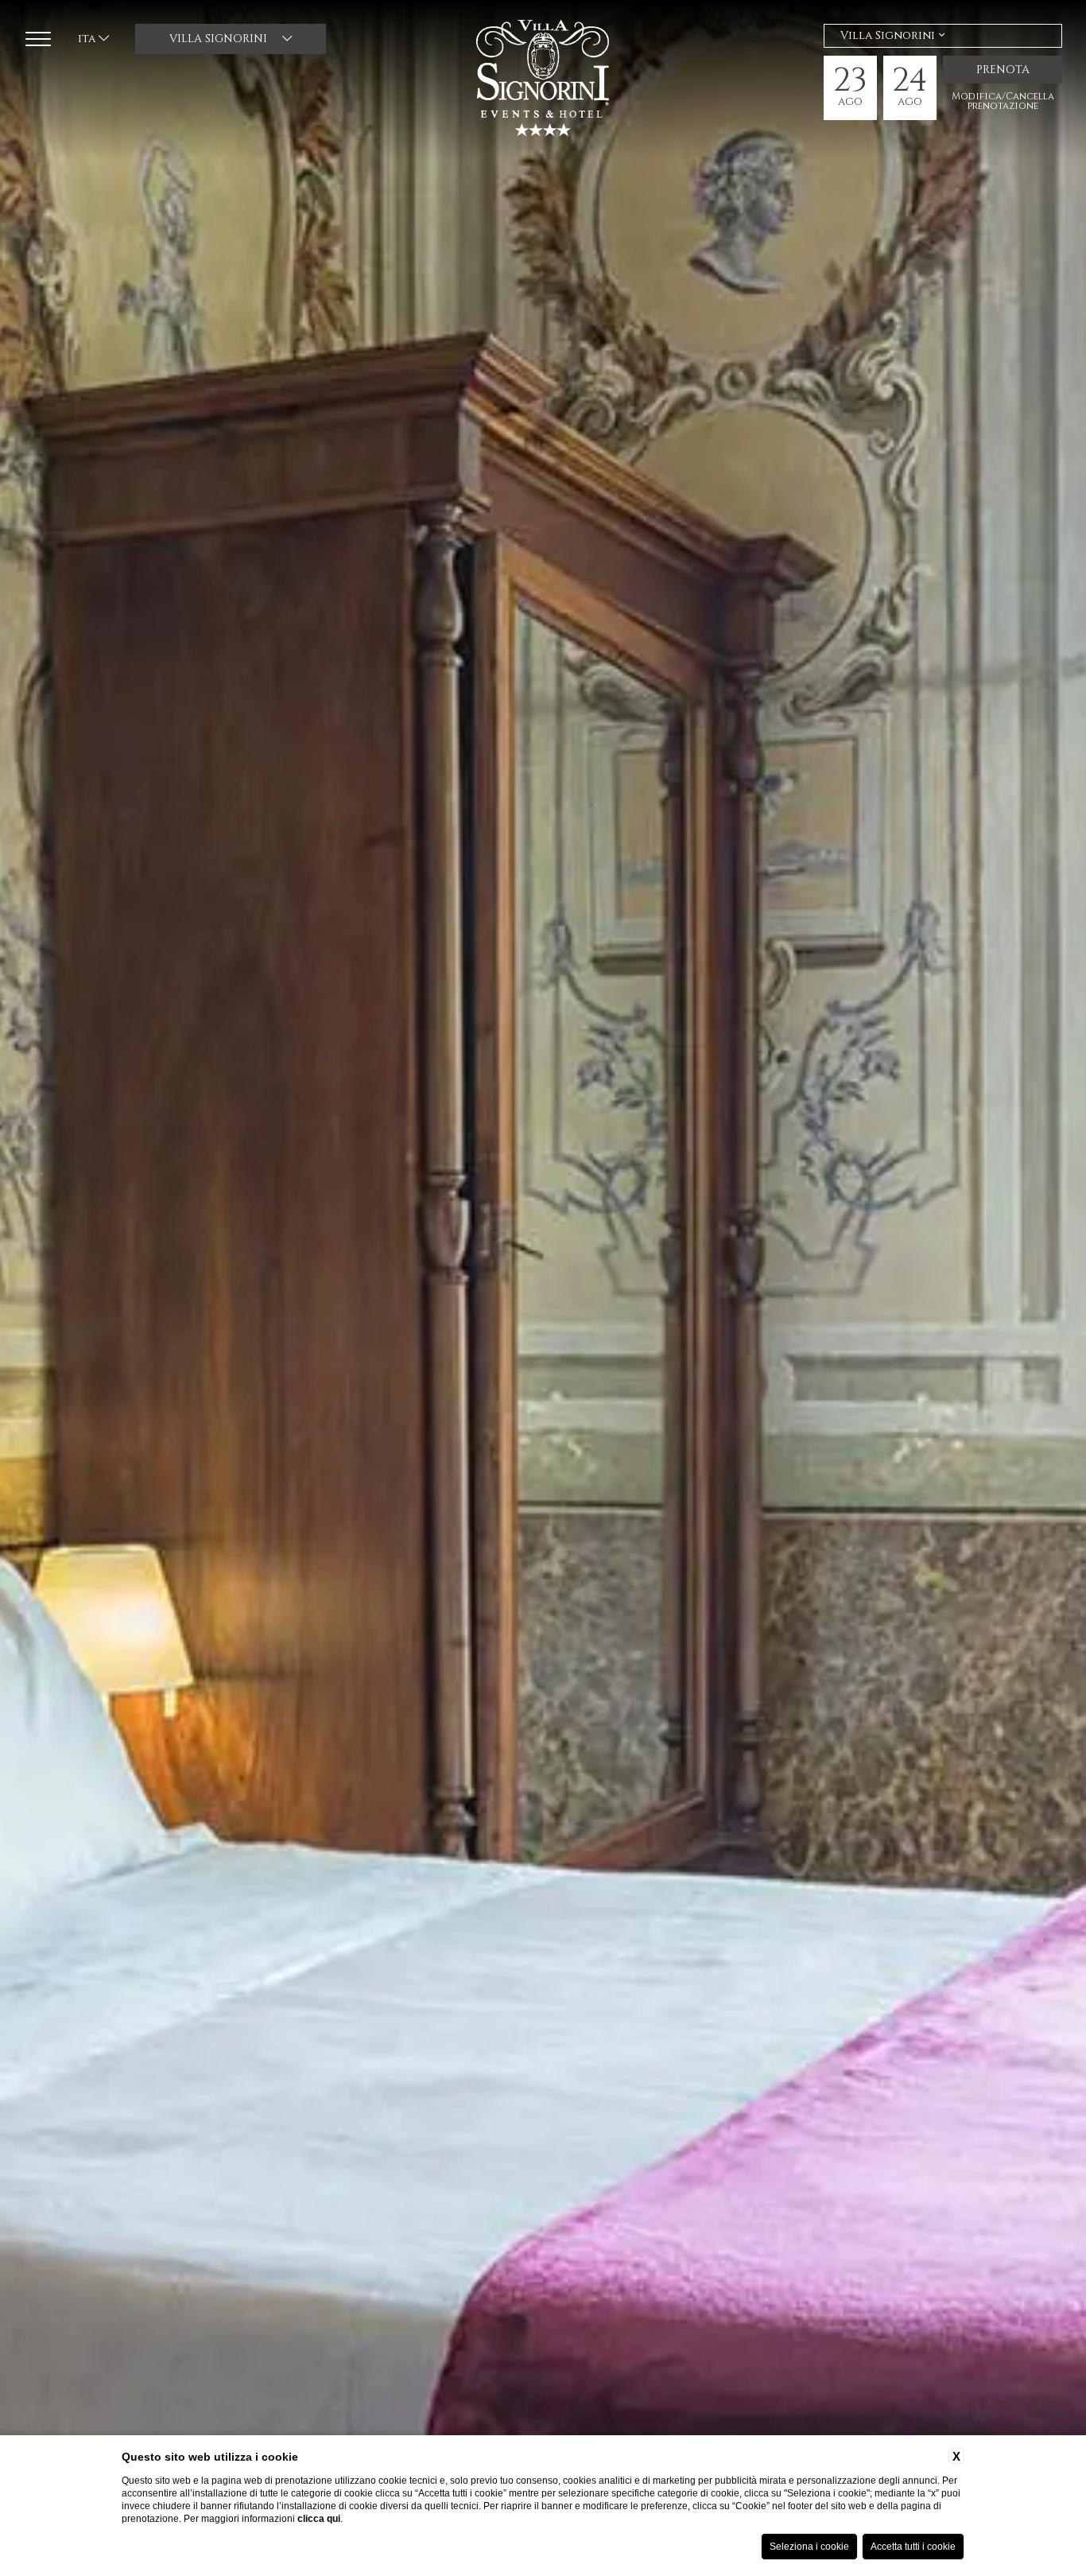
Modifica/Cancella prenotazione (1003, 101)
